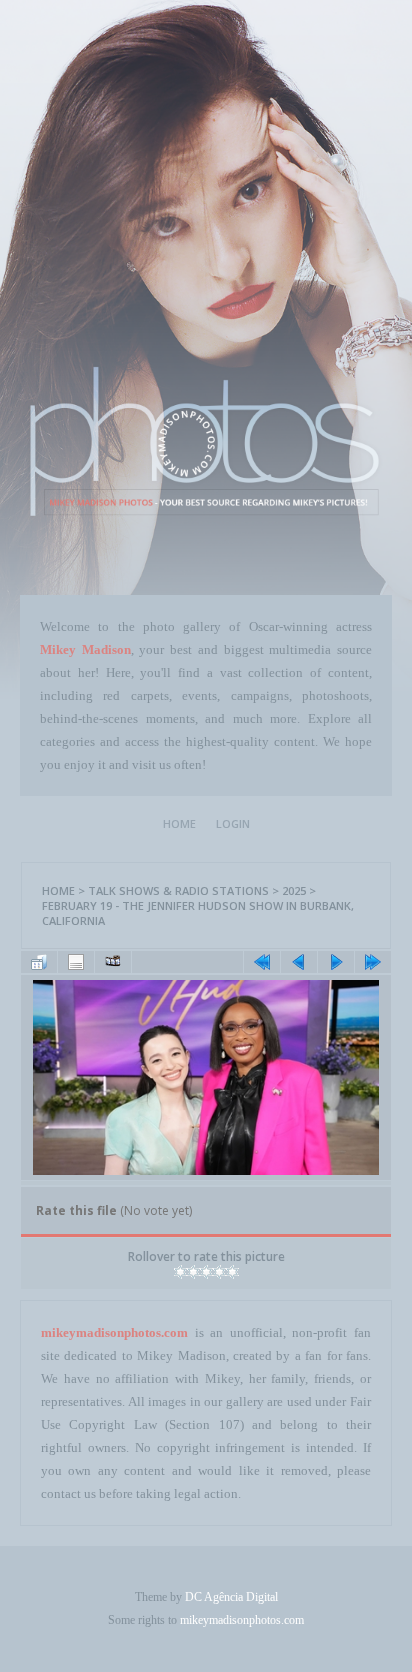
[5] (232, 1272)
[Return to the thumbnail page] (39, 962)
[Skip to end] (373, 962)
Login (233, 823)
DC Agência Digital (231, 1597)
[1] (180, 1272)
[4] (219, 1272)
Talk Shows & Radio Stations (178, 890)
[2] (193, 1272)
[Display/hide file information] (76, 962)
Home (179, 823)
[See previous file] (299, 962)
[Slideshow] (113, 962)
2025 (294, 890)
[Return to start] (262, 962)
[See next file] (336, 962)
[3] (206, 1272)
